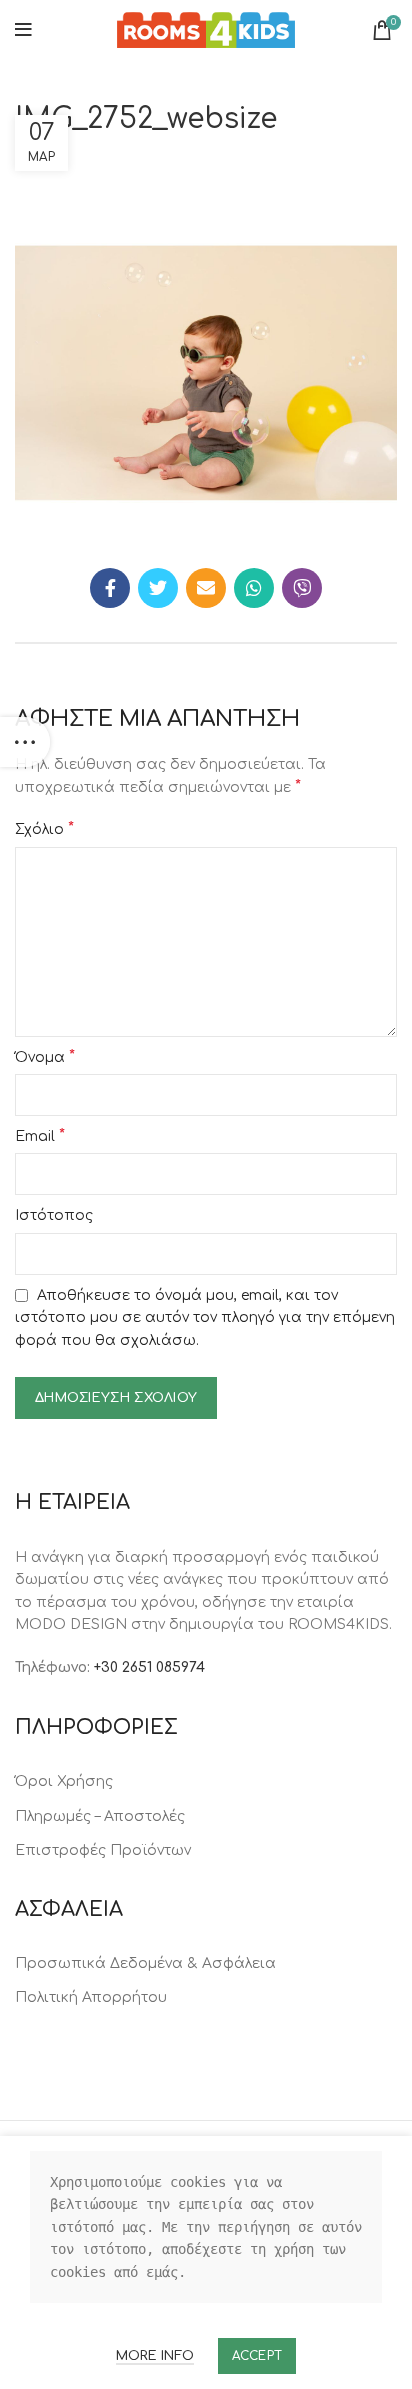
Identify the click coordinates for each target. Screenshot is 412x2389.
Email (40, 1136)
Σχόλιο (44, 829)
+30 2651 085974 (149, 1667)
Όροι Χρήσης (64, 1781)
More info (155, 2356)
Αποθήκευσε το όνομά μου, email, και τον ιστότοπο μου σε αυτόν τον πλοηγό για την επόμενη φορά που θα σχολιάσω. (205, 1318)
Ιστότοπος (54, 1215)
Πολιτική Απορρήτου (91, 1997)
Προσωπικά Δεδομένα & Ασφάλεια (145, 1963)
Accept (257, 2356)
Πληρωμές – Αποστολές (100, 1816)
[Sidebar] (25, 742)
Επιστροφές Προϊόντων (103, 1850)
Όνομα (45, 1057)
